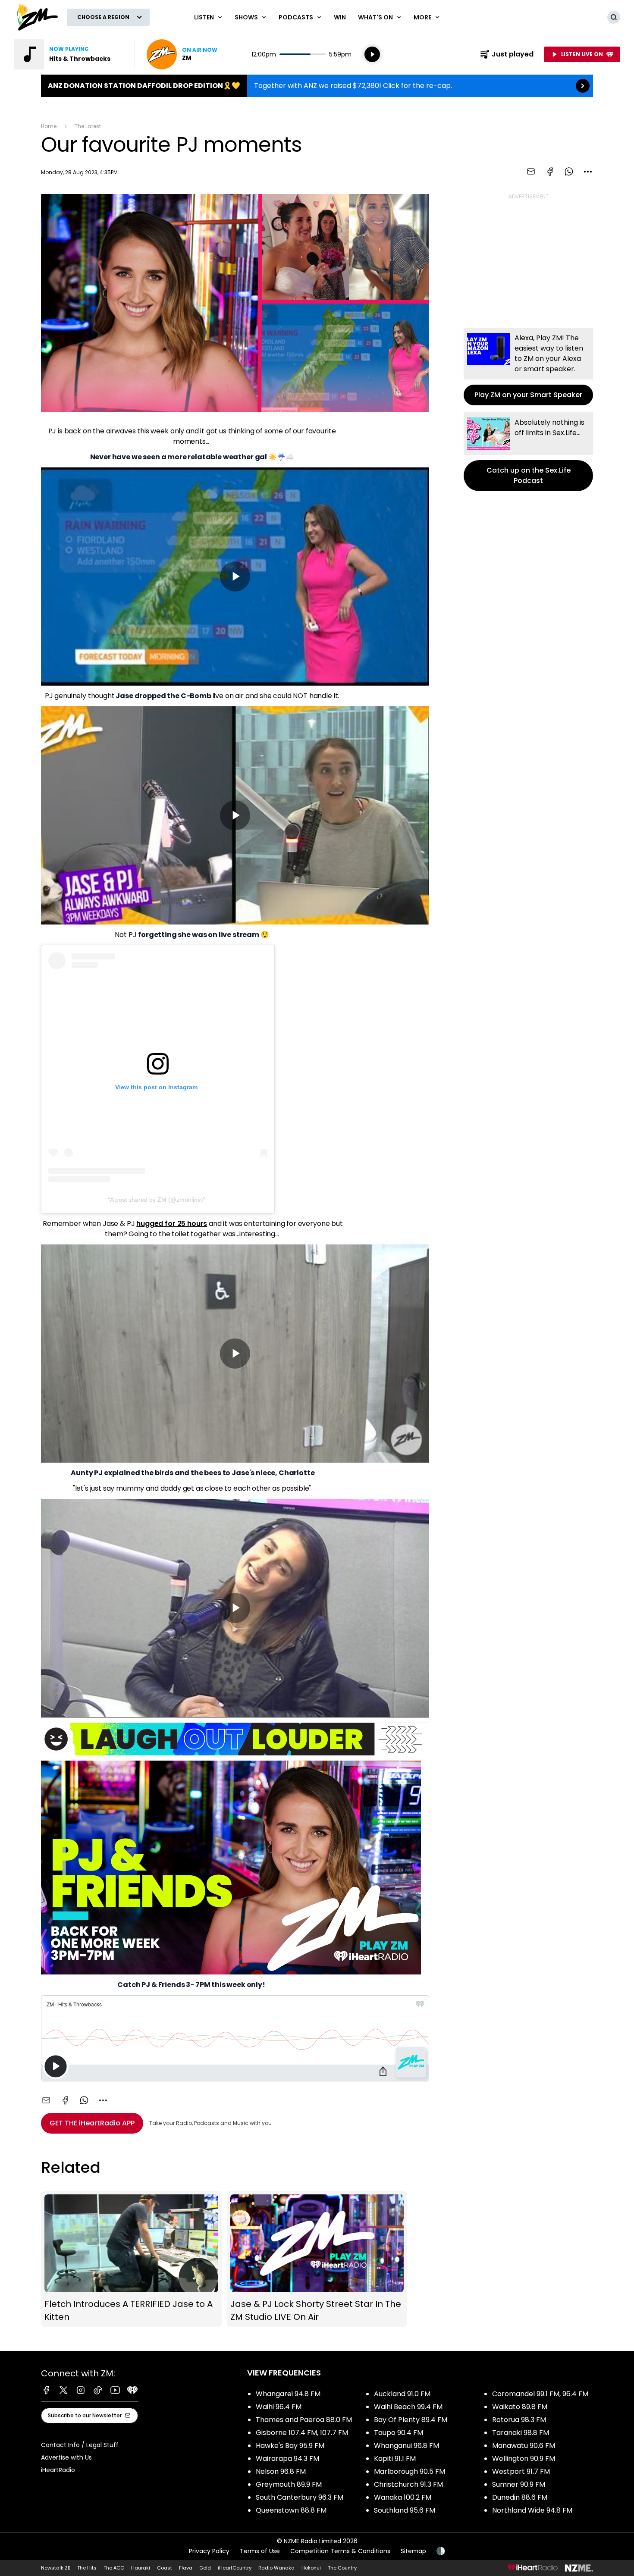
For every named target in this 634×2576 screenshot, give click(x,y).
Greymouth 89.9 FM (289, 2484)
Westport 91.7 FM (521, 2471)
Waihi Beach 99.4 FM (408, 2407)
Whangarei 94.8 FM (288, 2394)
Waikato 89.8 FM (520, 2407)
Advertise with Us (66, 2457)
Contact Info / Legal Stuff (80, 2445)
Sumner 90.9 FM (519, 2484)
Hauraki (141, 2568)
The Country (342, 2568)
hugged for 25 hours (172, 1224)
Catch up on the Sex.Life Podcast (528, 452)
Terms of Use (260, 2551)
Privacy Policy (209, 2551)
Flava (186, 2568)
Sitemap (413, 2551)
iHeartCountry (235, 2568)
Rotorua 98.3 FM (519, 2420)
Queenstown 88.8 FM (291, 2510)
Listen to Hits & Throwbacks (69, 54)
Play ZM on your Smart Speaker (528, 367)
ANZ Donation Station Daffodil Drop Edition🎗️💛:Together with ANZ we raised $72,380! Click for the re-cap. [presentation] (317, 86)
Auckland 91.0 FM (402, 2394)
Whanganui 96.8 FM (406, 2446)
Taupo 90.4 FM (399, 2433)
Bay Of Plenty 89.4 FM (411, 2420)
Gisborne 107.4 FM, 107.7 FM (302, 2433)
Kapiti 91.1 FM (395, 2458)
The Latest (88, 126)
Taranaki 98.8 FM (521, 2433)
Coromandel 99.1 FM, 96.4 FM (540, 2394)
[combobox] (588, 172)
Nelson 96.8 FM (281, 2471)
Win (340, 17)
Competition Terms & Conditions (340, 2551)
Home (49, 126)
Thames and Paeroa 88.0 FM (304, 2420)
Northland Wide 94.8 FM (532, 2510)
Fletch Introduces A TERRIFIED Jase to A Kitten (131, 2259)
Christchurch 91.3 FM (408, 2484)
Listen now (182, 54)
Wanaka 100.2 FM (403, 2497)
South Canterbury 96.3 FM (300, 2497)
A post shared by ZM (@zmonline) (157, 1200)
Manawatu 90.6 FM (524, 2446)
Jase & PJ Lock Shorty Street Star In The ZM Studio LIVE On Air (317, 2259)
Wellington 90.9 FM (524, 2458)
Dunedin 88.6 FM (520, 2497)
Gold (205, 2568)
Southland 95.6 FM (405, 2510)
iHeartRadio (58, 2470)
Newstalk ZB (56, 2568)
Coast (165, 2568)
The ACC (114, 2568)
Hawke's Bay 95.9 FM (290, 2446)
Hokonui (311, 2568)
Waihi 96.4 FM (279, 2407)
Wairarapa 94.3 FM (287, 2458)
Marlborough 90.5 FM (410, 2471)
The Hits (87, 2568)
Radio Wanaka (276, 2568)
